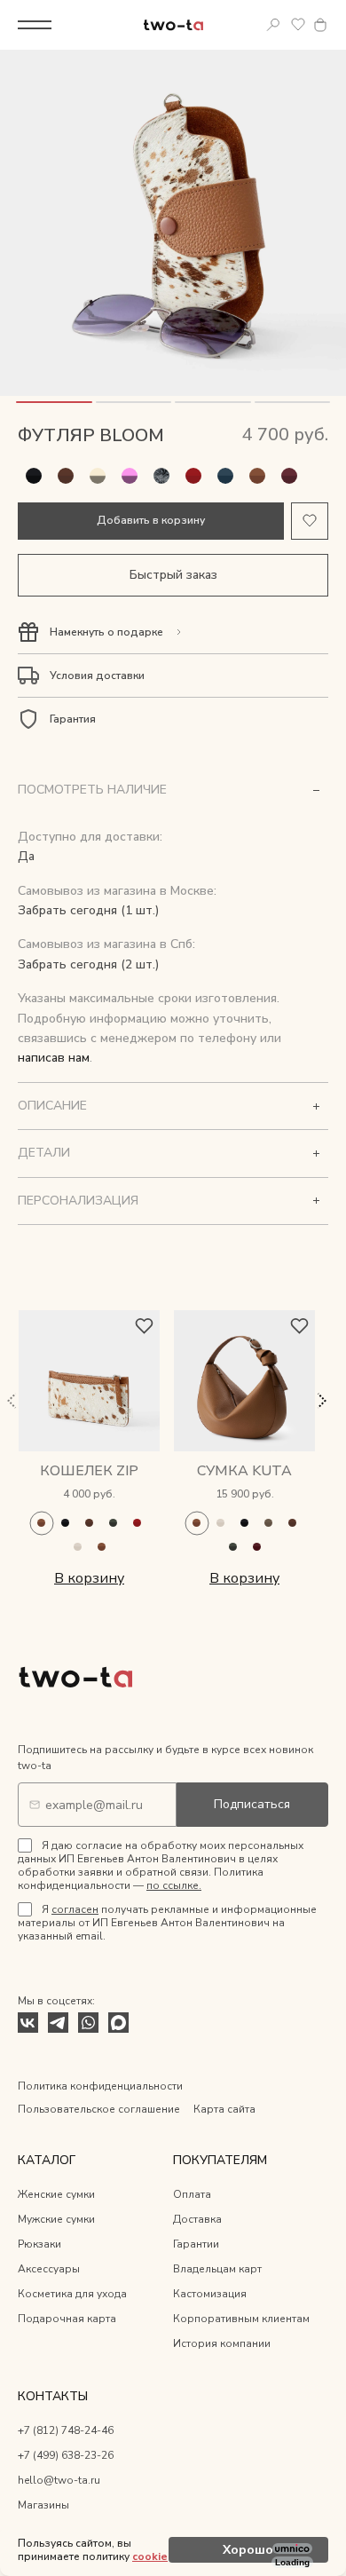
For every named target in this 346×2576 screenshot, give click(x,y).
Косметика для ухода (72, 2294)
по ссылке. (174, 1885)
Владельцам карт (217, 2269)
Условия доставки (97, 676)
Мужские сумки (56, 2219)
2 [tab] (134, 402)
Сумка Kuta (244, 1471)
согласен (75, 1909)
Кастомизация (210, 2294)
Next (321, 1401)
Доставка (197, 2219)
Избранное (298, 25)
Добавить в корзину (151, 520)
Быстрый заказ (173, 575)
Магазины (43, 2505)
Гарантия (73, 719)
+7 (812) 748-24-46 (66, 2430)
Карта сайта (224, 2109)
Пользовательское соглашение (99, 2109)
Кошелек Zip (89, 1471)
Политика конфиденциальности (100, 2086)
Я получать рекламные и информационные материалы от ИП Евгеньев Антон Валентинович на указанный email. (167, 1923)
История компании (222, 2343)
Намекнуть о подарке (106, 632)
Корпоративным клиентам (241, 2319)
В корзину (89, 1578)
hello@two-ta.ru (59, 2480)
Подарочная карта (67, 2319)
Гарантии (196, 2244)
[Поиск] (273, 25)
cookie (150, 2556)
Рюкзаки (39, 2244)
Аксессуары (49, 2269)
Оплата (192, 2194)
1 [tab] (54, 402)
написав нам (54, 1058)
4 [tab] (293, 402)
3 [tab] (213, 402)
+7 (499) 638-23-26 (66, 2455)
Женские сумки (56, 2194)
